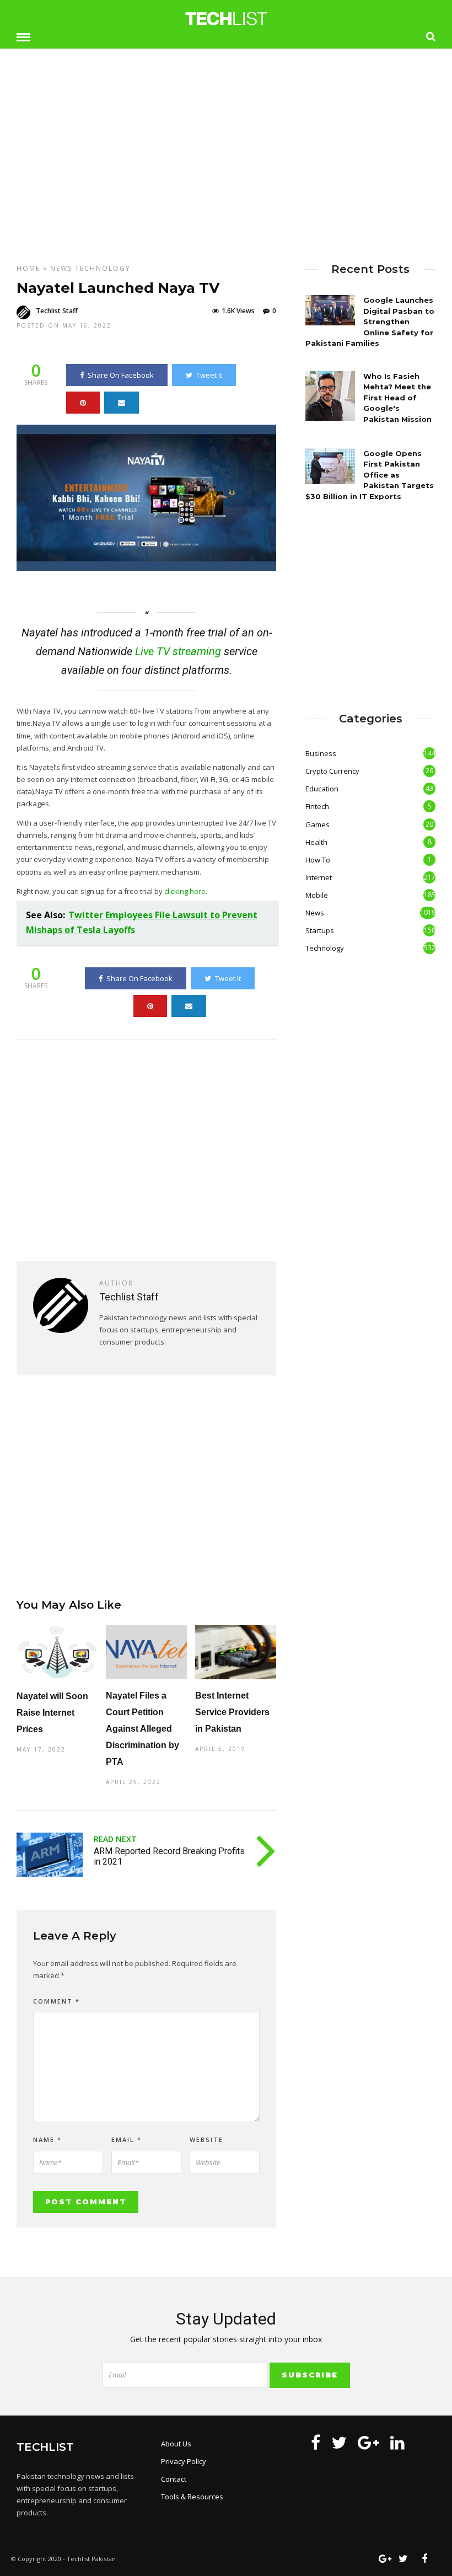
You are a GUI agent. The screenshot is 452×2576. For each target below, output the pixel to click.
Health (316, 842)
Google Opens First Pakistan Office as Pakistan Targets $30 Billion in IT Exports (370, 475)
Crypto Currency (332, 771)
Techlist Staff (57, 311)
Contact (174, 2479)
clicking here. (186, 891)
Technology (103, 268)
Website (206, 2139)
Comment (57, 2001)
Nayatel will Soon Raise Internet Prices (52, 1713)
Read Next (115, 1839)
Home (28, 268)
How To (318, 860)
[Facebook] (316, 2443)
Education (322, 789)
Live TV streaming (178, 651)
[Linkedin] (397, 2443)
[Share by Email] (122, 403)
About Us (176, 2444)
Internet (319, 877)
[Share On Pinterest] (83, 403)
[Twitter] (339, 2443)
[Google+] (368, 2443)
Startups (320, 930)
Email (127, 2139)
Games (318, 824)
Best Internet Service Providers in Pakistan (232, 1712)
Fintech (317, 806)
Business (321, 753)
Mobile (317, 895)
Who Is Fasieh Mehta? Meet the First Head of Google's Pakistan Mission (397, 398)
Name (47, 2139)
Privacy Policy (184, 2461)
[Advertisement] (226, 148)
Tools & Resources (192, 2497)
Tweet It (209, 375)
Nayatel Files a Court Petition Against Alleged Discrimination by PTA (142, 1729)
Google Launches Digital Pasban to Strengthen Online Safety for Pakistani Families (370, 322)
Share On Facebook (121, 375)
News (61, 268)
